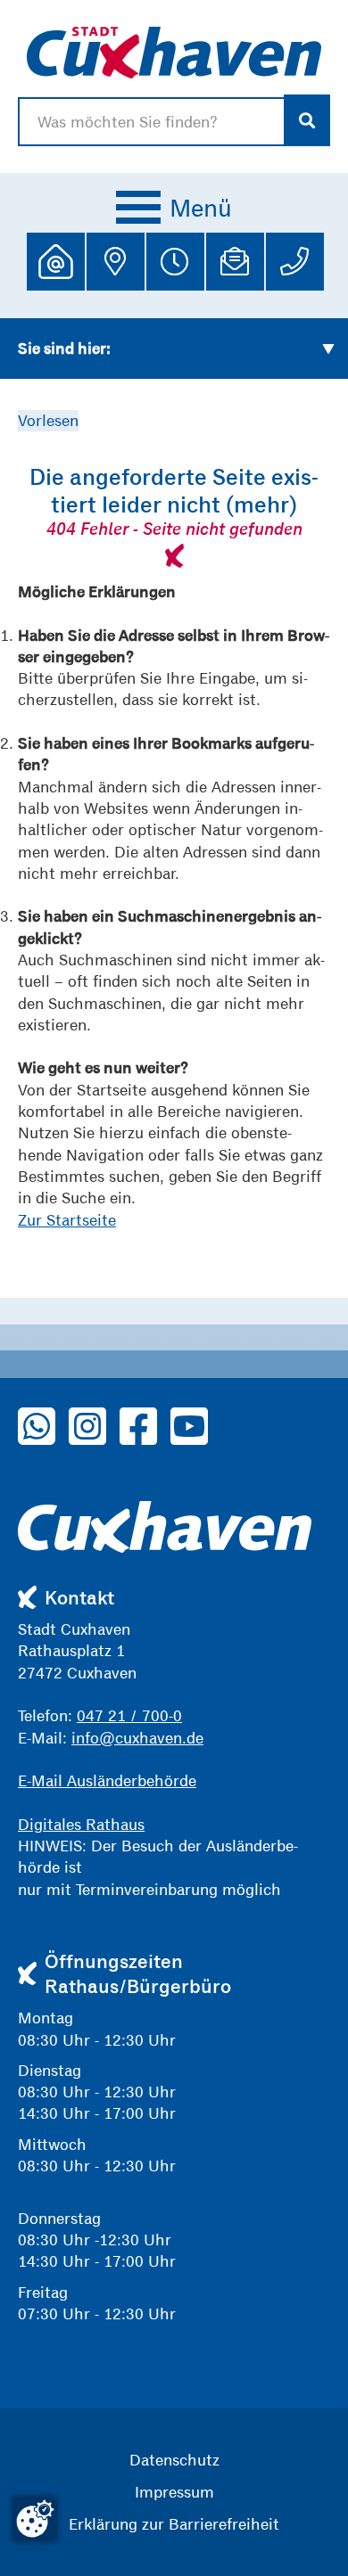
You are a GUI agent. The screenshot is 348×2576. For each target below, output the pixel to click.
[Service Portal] (56, 262)
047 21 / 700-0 (129, 1715)
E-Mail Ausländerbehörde (107, 1780)
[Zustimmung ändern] (35, 2519)
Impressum (174, 2492)
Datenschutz (174, 2460)
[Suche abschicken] (307, 120)
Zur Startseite (67, 1220)
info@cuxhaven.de (137, 1738)
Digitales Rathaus (81, 1824)
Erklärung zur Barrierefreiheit (174, 2524)
